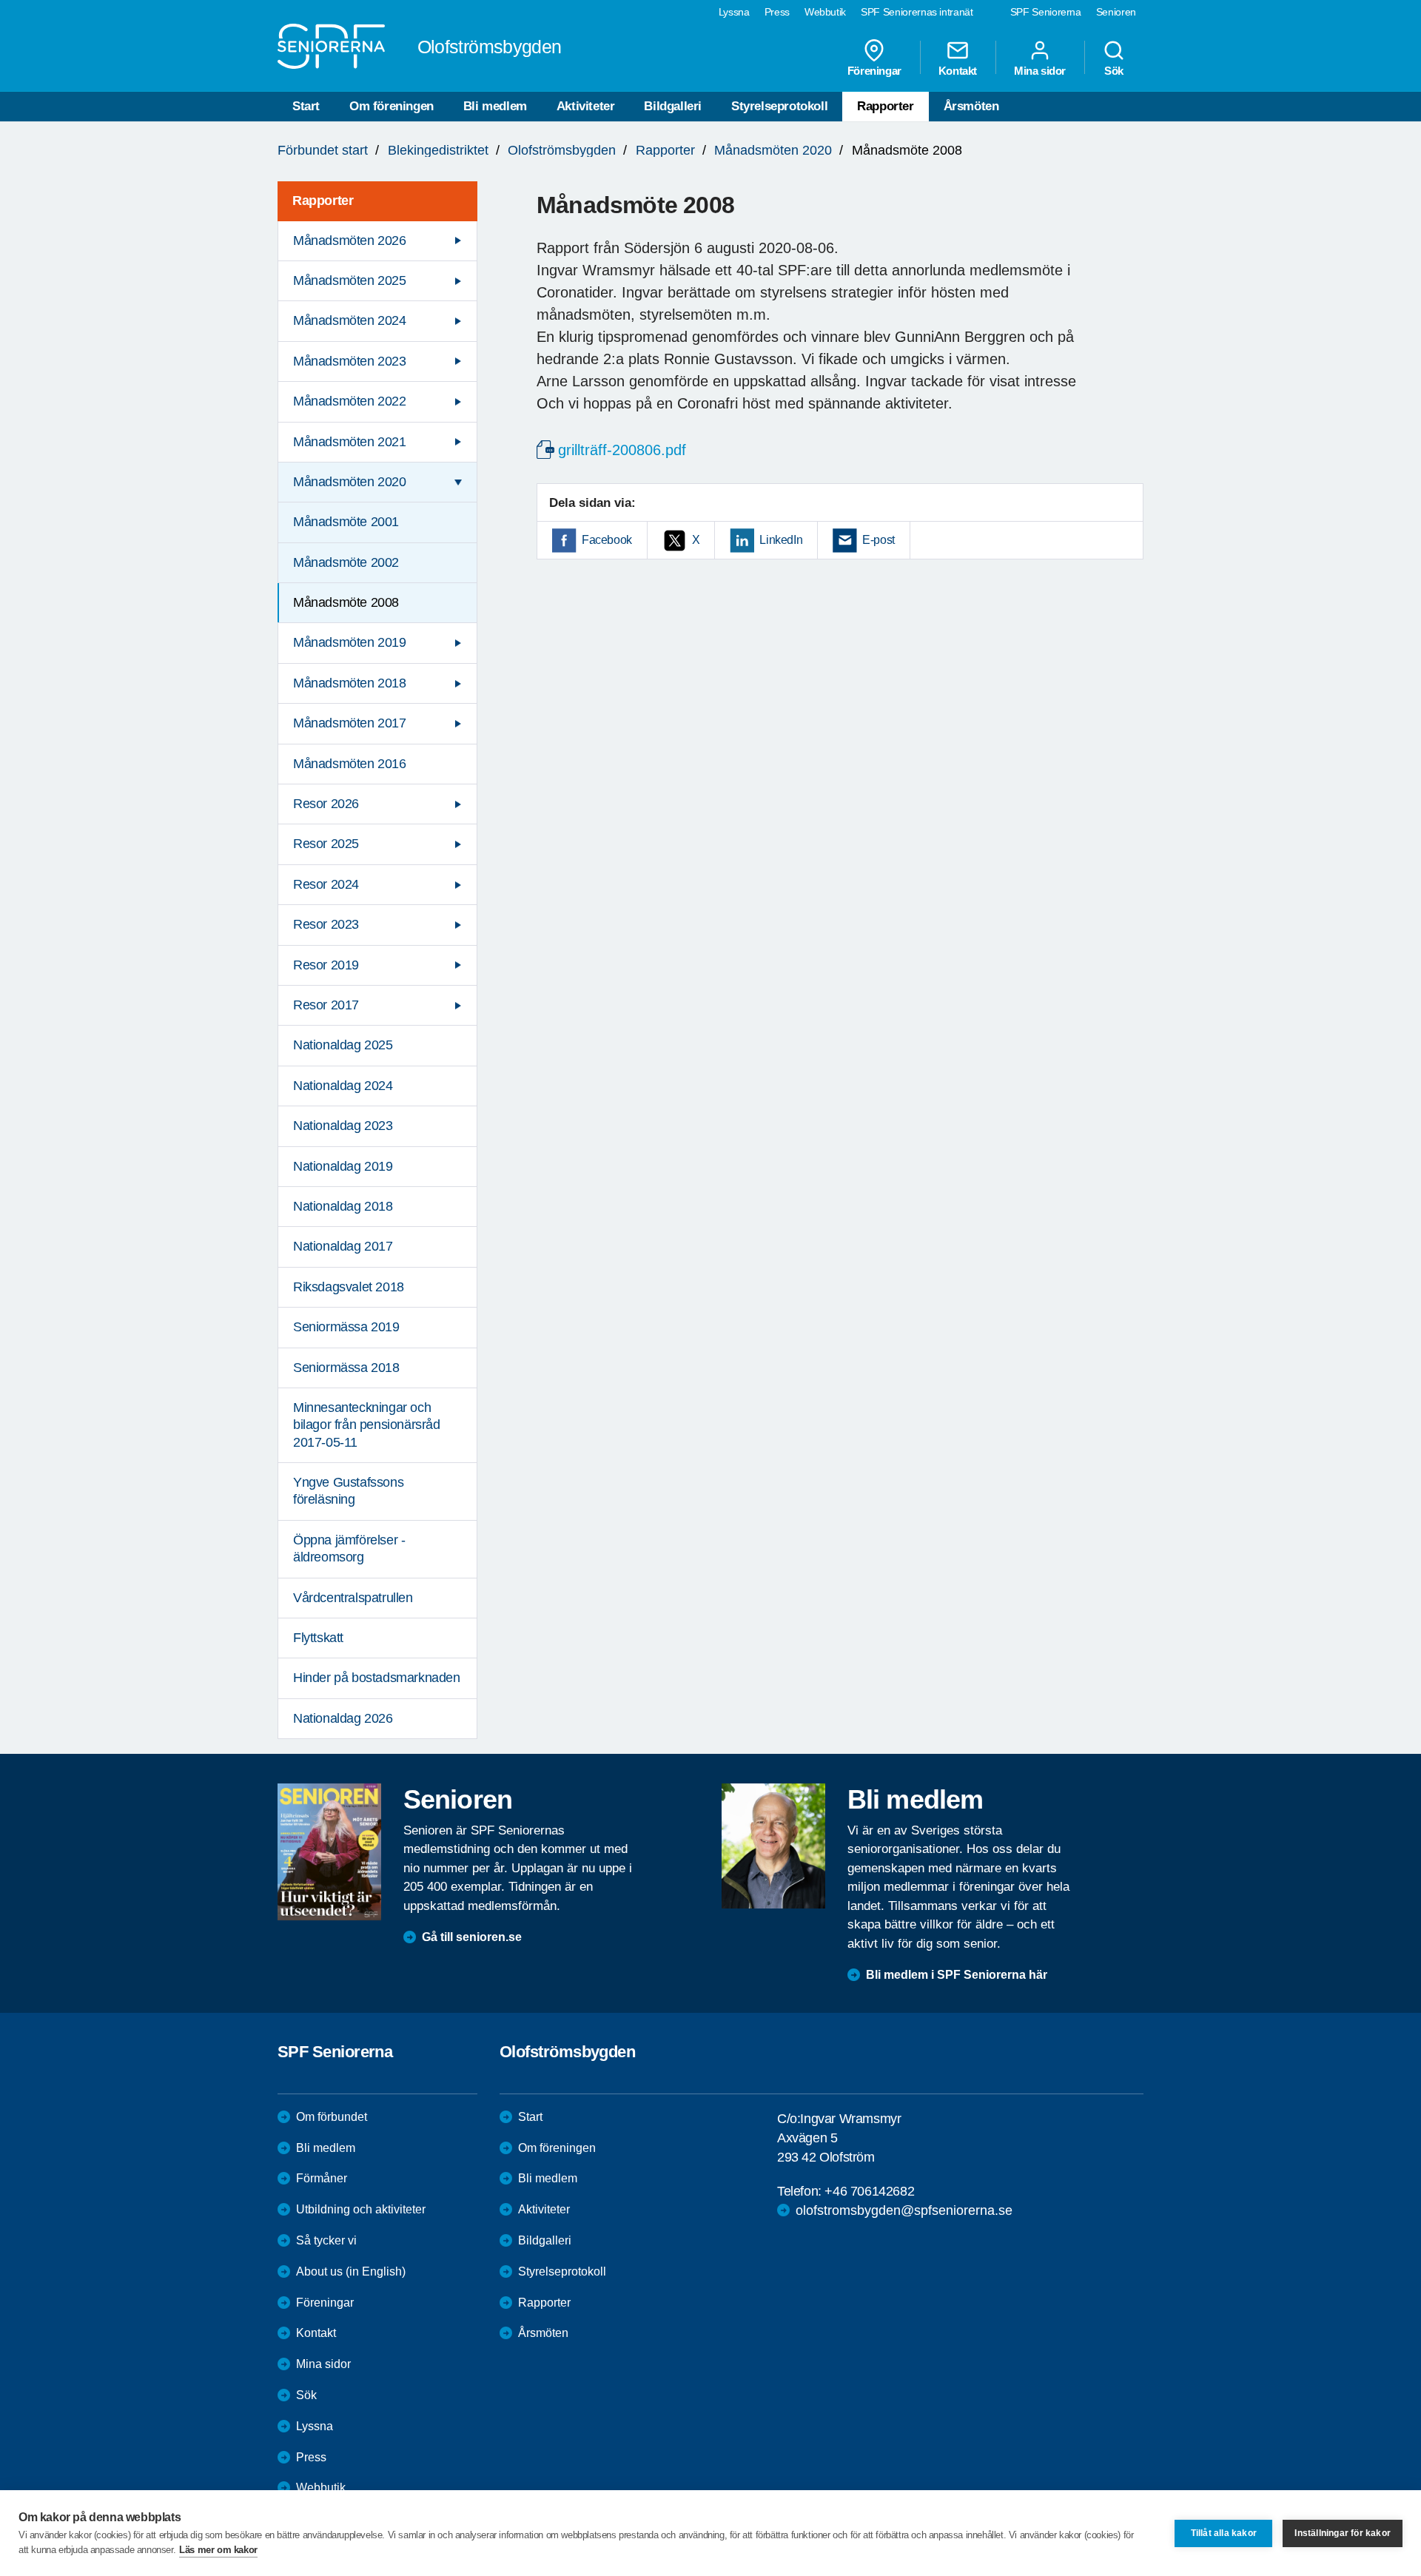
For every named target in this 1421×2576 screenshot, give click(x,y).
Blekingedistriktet (438, 150)
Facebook (607, 540)
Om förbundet (332, 2117)
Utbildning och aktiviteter (361, 2209)
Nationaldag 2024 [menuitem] (343, 1086)
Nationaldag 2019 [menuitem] (343, 1166)
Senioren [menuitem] (1116, 12)
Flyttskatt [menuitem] (318, 1638)
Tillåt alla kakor (1224, 2533)
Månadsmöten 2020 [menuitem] (350, 482)
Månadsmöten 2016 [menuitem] (350, 764)
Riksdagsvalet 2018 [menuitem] (349, 1287)
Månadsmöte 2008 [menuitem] (346, 602)
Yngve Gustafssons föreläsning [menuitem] (348, 1491)
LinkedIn (781, 540)
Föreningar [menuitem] (874, 70)
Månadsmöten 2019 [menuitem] (350, 642)
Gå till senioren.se (472, 1937)
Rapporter (885, 106)
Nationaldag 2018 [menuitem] (343, 1206)
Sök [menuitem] (1114, 70)
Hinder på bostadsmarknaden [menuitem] (377, 1678)
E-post (879, 540)
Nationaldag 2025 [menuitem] (343, 1045)
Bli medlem (495, 106)
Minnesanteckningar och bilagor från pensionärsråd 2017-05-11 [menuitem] (367, 1425)
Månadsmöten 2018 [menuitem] (350, 683)
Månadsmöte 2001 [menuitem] (346, 522)
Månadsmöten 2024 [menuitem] (350, 320)
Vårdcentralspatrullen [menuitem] (353, 1598)
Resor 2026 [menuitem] (326, 804)
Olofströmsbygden (562, 150)
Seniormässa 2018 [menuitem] (346, 1368)
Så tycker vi (326, 2240)
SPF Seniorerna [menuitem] (1046, 12)
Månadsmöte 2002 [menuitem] (346, 562)
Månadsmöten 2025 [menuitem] (350, 280)
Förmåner (322, 2178)
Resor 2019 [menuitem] (326, 965)
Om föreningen (392, 106)
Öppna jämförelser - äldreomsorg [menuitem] (349, 1548)
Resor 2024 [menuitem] (326, 884)
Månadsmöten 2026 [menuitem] (350, 241)
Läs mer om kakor (218, 2550)
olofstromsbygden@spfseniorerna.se (904, 2210)
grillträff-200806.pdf (622, 450)
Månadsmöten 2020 (773, 150)
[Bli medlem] (773, 1846)
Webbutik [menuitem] (825, 12)
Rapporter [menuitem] (323, 201)
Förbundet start (323, 150)
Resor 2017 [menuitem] (326, 1005)
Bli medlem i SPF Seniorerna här (957, 1975)
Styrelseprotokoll (779, 106)
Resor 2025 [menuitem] (326, 844)
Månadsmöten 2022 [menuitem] (350, 401)
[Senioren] (329, 1852)
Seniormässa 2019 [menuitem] (346, 1327)
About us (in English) (351, 2271)
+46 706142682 (869, 2191)
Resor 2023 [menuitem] (326, 924)
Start (306, 106)
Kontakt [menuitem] (958, 70)
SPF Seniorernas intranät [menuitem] (917, 12)
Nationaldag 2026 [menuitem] (343, 1718)
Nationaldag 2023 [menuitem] (343, 1126)
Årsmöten (971, 106)
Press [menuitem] (777, 12)
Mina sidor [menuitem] (1040, 70)
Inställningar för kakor (1343, 2533)
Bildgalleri (673, 106)
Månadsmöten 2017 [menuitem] (350, 723)
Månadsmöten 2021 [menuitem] (350, 442)
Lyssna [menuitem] (734, 12)
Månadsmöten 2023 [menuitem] (350, 361)
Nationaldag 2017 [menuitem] (343, 1246)
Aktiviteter (586, 106)
